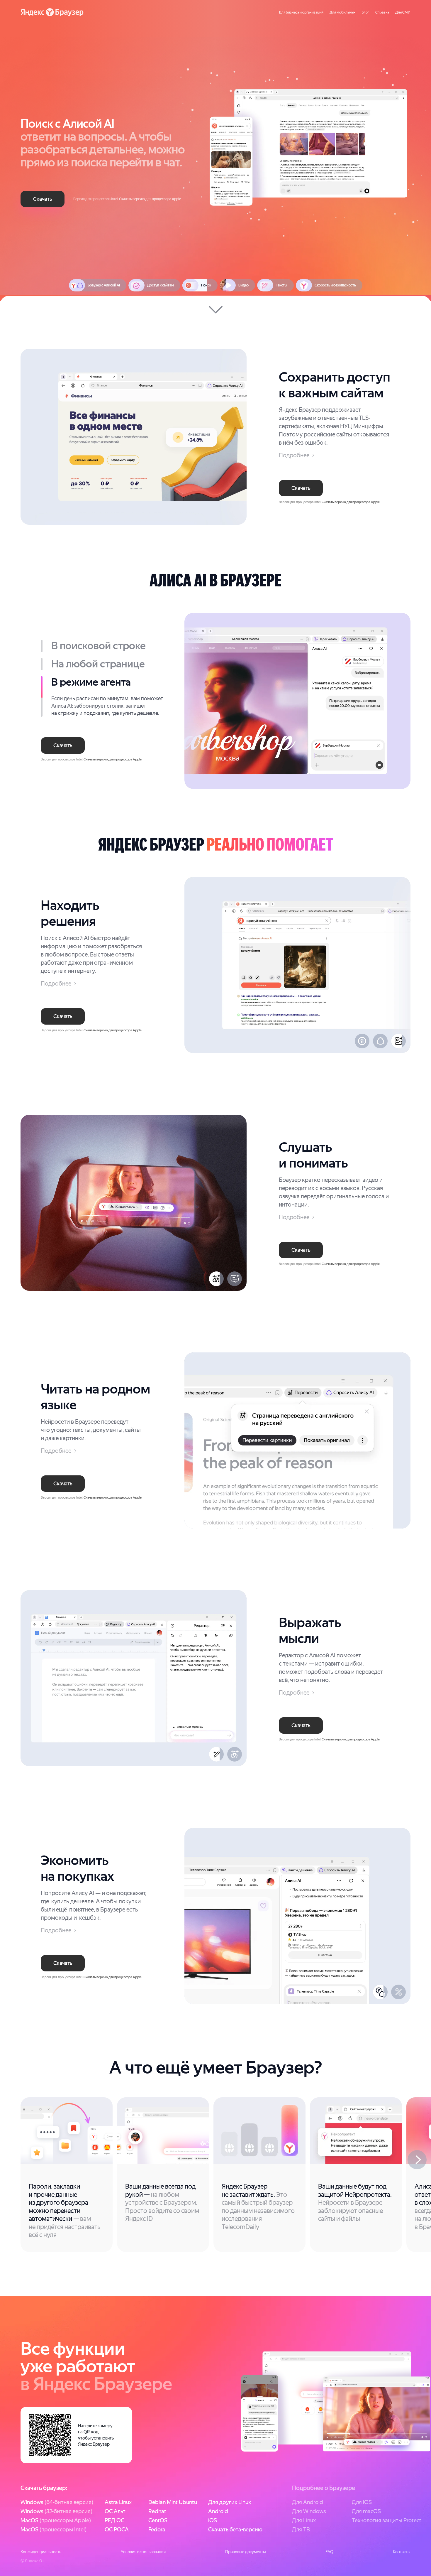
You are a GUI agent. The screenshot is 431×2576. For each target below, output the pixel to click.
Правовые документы (246, 2552)
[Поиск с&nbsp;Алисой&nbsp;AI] (362, 1041)
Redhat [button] (157, 2511)
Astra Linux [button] (118, 2502)
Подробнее (294, 455)
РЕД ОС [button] (114, 2520)
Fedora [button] (157, 2529)
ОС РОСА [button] (117, 2529)
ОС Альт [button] (115, 2511)
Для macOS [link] (366, 2511)
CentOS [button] (158, 2520)
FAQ (329, 2552)
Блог (365, 12)
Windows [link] (57, 2502)
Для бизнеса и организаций (301, 12)
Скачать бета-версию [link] (235, 2529)
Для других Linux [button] (230, 2502)
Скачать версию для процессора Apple (150, 199)
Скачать (43, 199)
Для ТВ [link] (301, 2529)
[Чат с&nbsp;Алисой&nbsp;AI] (380, 1041)
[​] (215, 151)
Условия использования (143, 2552)
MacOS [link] (56, 2520)
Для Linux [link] (304, 2520)
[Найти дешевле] (380, 1992)
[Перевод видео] (216, 1279)
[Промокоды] (398, 1992)
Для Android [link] (308, 2502)
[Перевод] (235, 1754)
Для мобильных (342, 12)
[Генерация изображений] (398, 1041)
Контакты (402, 2552)
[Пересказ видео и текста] (235, 1279)
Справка (382, 12)
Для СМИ (403, 12)
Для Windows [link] (309, 2511)
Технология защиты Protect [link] (387, 2520)
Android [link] (218, 2511)
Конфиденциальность (41, 2552)
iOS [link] (213, 2520)
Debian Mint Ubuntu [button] (173, 2502)
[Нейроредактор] (216, 1754)
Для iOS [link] (362, 2502)
